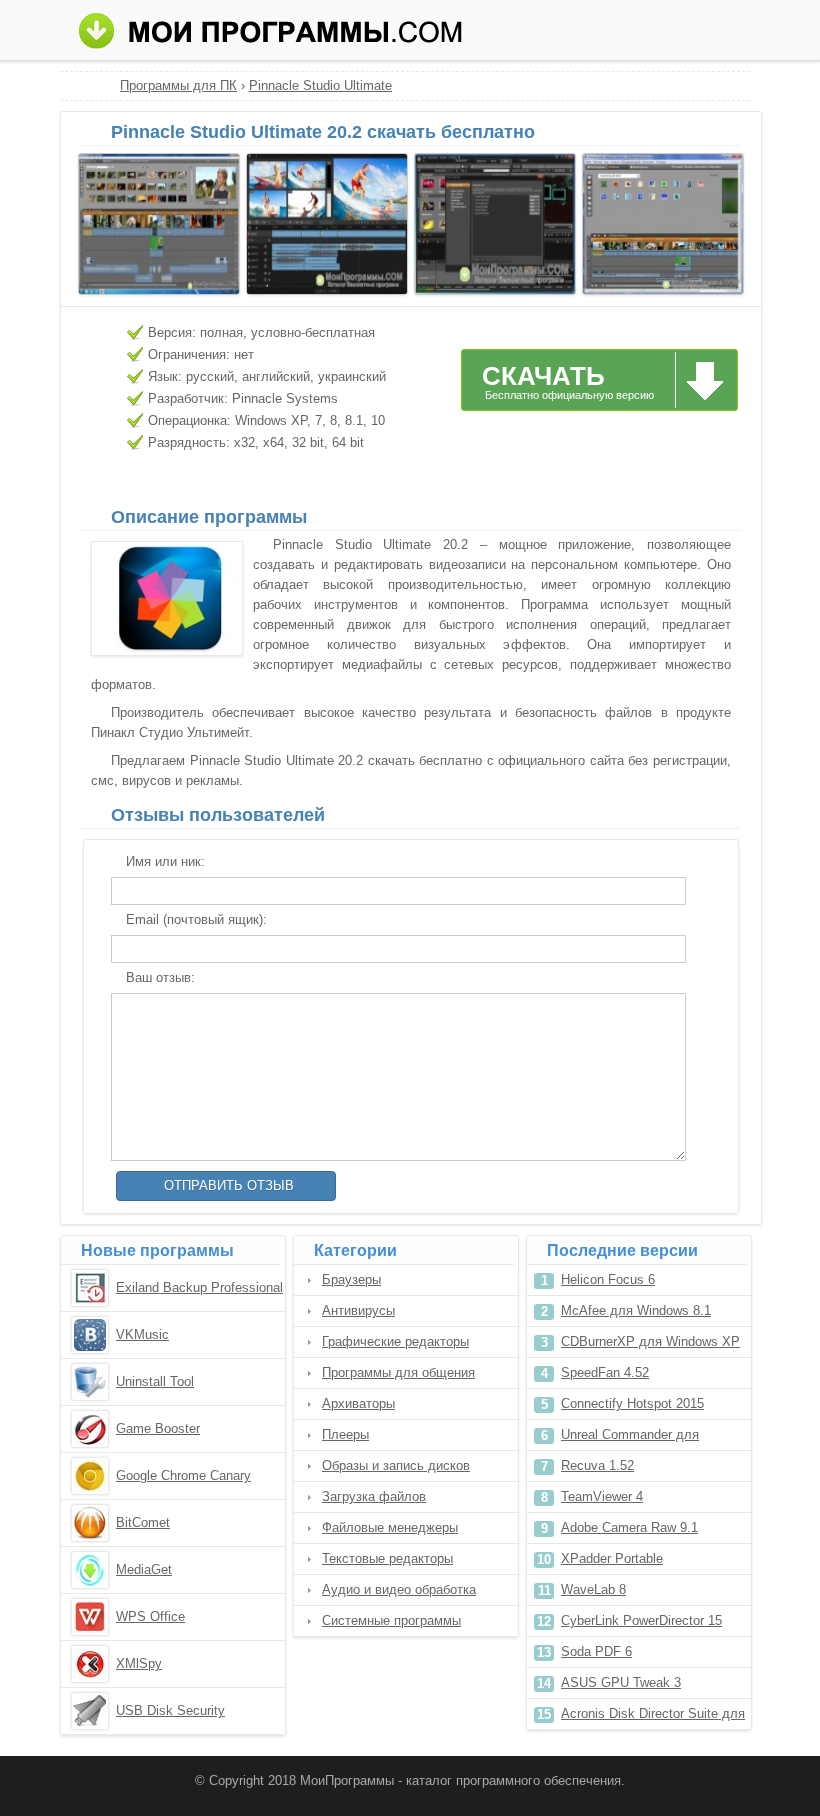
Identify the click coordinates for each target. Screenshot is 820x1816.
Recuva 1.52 (597, 1465)
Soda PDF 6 (596, 1651)
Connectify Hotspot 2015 (632, 1403)
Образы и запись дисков (396, 1465)
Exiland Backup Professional (199, 1287)
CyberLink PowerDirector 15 (641, 1620)
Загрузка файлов (374, 1496)
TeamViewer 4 (602, 1496)
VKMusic (142, 1334)
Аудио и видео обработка (399, 1589)
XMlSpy (139, 1663)
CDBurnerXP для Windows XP (650, 1341)
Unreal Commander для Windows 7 (630, 1438)
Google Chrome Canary (183, 1475)
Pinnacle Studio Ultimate (320, 85)
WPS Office (150, 1616)
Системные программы (391, 1620)
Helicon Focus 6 (608, 1279)
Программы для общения (398, 1372)
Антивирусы (358, 1310)
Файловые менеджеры (390, 1527)
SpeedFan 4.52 (605, 1372)
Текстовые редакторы (387, 1558)
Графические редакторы (395, 1341)
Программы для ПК (178, 85)
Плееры (345, 1434)
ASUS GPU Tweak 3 (621, 1682)
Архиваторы (358, 1403)
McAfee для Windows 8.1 (636, 1310)
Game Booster (158, 1428)
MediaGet (144, 1569)
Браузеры (351, 1279)
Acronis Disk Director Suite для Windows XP (653, 1717)
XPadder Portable (612, 1558)
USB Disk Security (170, 1710)
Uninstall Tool (155, 1381)
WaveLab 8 (593, 1589)
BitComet (143, 1522)
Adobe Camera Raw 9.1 (629, 1527)
